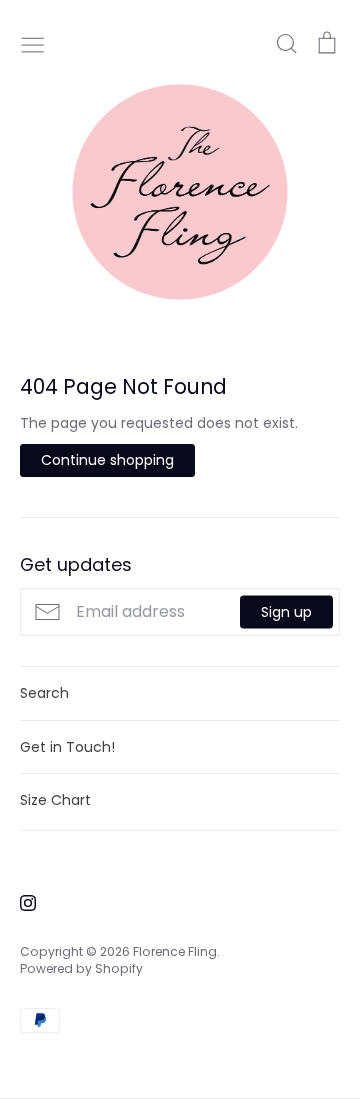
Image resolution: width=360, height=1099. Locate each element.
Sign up (286, 611)
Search (44, 693)
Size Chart (55, 800)
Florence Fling (175, 951)
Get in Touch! (67, 747)
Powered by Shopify (81, 968)
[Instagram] (20, 902)
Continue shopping (107, 460)
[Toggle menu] (33, 43)
